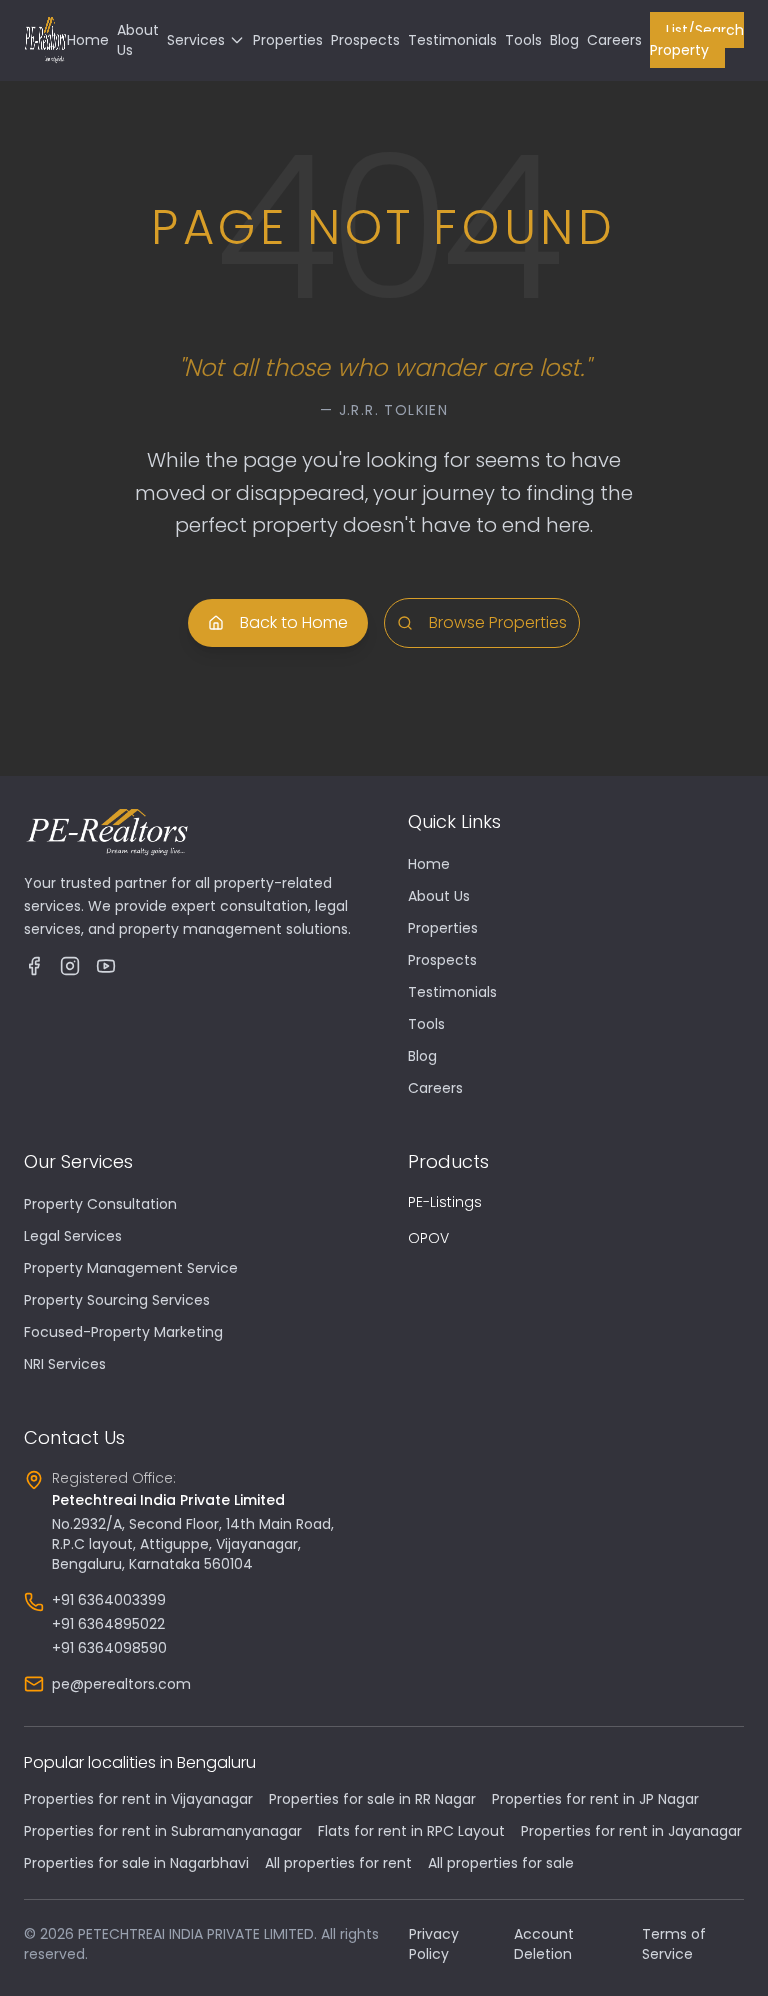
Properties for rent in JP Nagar (595, 1799)
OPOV (428, 1238)
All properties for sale (501, 1863)
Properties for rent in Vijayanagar (138, 1799)
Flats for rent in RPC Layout (411, 1831)
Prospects (365, 40)
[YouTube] (106, 966)
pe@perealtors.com (121, 1684)
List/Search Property (697, 40)
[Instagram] (70, 966)
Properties (288, 40)
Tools (523, 40)
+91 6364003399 (109, 1600)
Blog (564, 40)
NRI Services (65, 1364)
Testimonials (452, 40)
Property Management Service (131, 1268)
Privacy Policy (434, 1944)
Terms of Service (674, 1944)
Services (196, 40)
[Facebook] (34, 966)
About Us (439, 896)
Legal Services (73, 1236)
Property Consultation (100, 1204)
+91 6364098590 (109, 1648)
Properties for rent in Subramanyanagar (163, 1831)
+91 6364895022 (108, 1624)
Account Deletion (544, 1944)
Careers (614, 40)
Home (88, 40)
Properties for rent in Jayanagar (631, 1831)
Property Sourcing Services (117, 1300)
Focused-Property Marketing (123, 1332)
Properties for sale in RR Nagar (372, 1799)
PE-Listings (445, 1202)
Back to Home (294, 622)
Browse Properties (498, 622)
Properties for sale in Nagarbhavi (136, 1863)
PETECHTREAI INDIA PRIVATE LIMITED (196, 1934)
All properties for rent (338, 1863)
